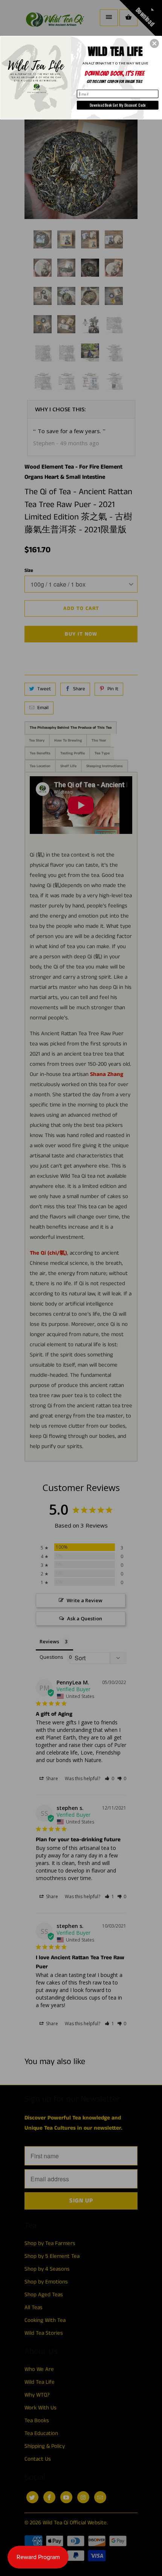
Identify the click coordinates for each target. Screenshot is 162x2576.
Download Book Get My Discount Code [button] (118, 105)
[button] (154, 43)
